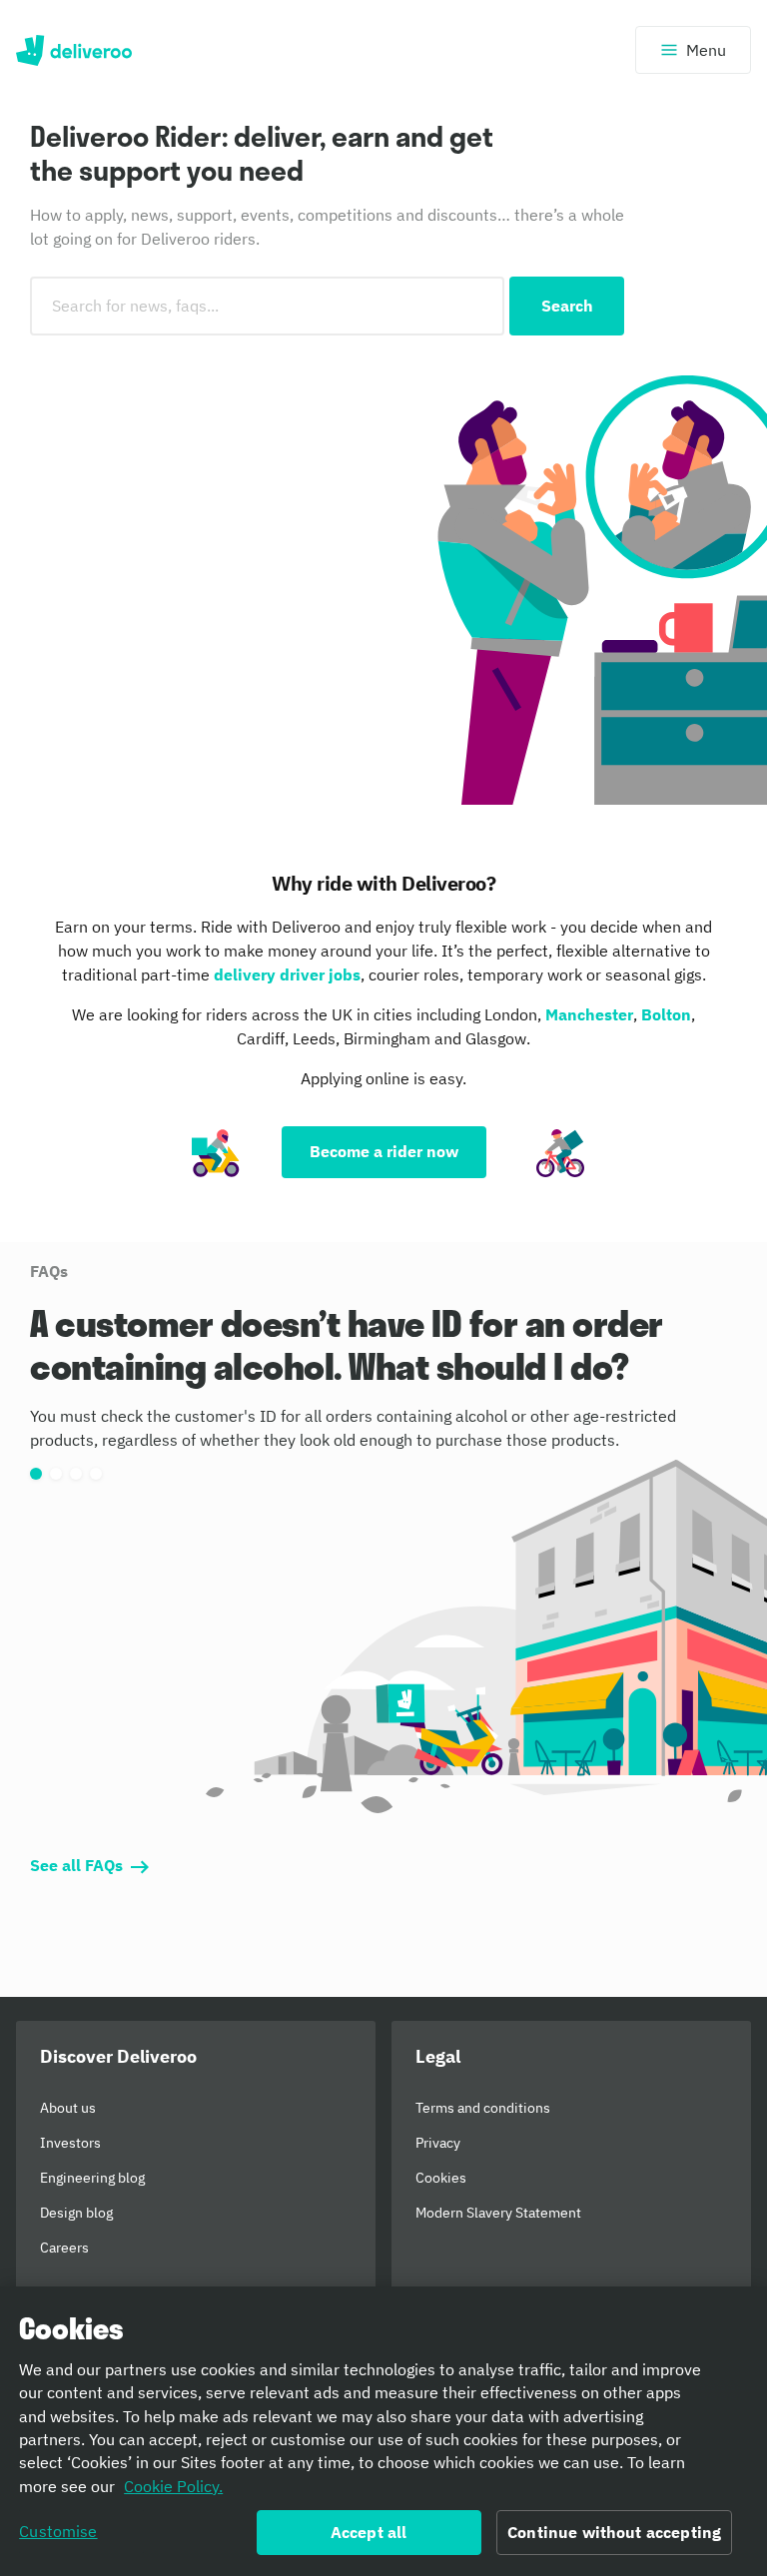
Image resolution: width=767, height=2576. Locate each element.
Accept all (369, 2532)
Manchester (589, 1014)
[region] (383, 2431)
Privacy (438, 2143)
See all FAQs (76, 1865)
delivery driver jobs (287, 974)
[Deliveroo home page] (74, 50)
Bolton (666, 1014)
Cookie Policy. (173, 2486)
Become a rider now (384, 1151)
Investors (70, 2143)
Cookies (441, 2178)
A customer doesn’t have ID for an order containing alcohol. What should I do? (347, 1345)
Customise (58, 2531)
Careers (64, 2248)
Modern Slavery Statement (498, 2213)
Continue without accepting (614, 2532)
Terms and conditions (483, 2108)
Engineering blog (92, 2178)
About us (68, 2108)
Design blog (76, 2213)
